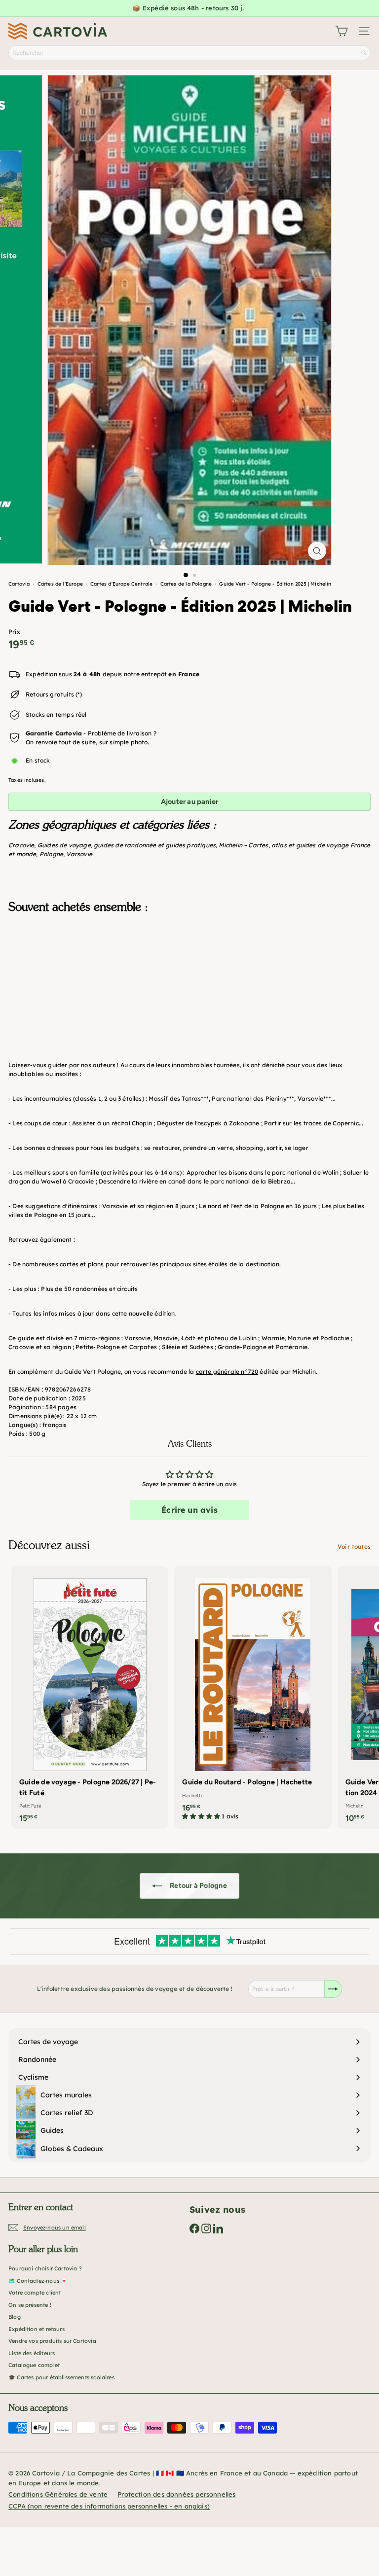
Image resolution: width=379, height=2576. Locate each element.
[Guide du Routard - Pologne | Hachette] (253, 1696)
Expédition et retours (37, 2329)
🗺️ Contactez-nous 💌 (38, 2281)
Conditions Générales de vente (58, 2494)
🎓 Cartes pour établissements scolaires (61, 2377)
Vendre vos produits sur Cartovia (52, 2341)
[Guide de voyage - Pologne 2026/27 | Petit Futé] (90, 1697)
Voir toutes (354, 1547)
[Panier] (341, 31)
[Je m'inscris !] (333, 1989)
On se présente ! (30, 2305)
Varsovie (79, 854)
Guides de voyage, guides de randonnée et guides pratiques (127, 845)
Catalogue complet (34, 2365)
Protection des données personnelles (176, 2494)
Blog (15, 2317)
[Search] (364, 53)
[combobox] (189, 53)
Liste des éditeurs (32, 2353)
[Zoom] (317, 551)
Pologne (51, 854)
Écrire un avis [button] (189, 1510)
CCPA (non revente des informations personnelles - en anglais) (109, 2506)
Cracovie (21, 845)
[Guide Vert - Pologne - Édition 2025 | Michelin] (189, 971)
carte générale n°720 (227, 1372)
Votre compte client (35, 2293)
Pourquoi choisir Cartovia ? (45, 2268)
